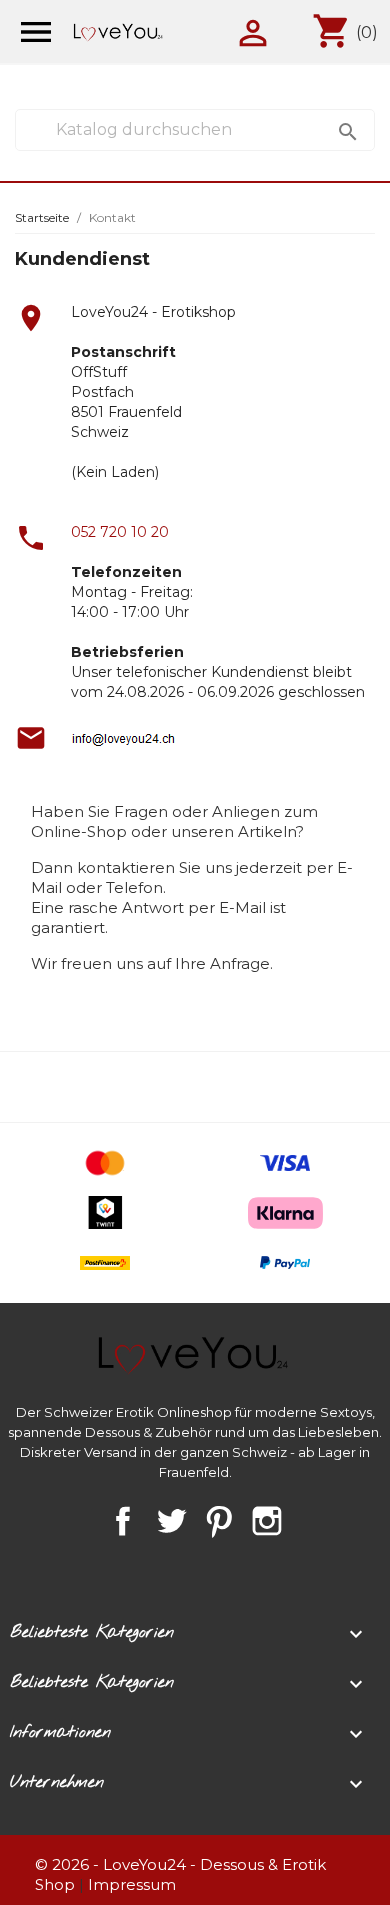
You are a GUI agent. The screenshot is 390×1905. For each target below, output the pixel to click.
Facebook (123, 1521)
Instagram (267, 1521)
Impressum (132, 1884)
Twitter (171, 1521)
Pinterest (219, 1521)
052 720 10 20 (120, 532)
